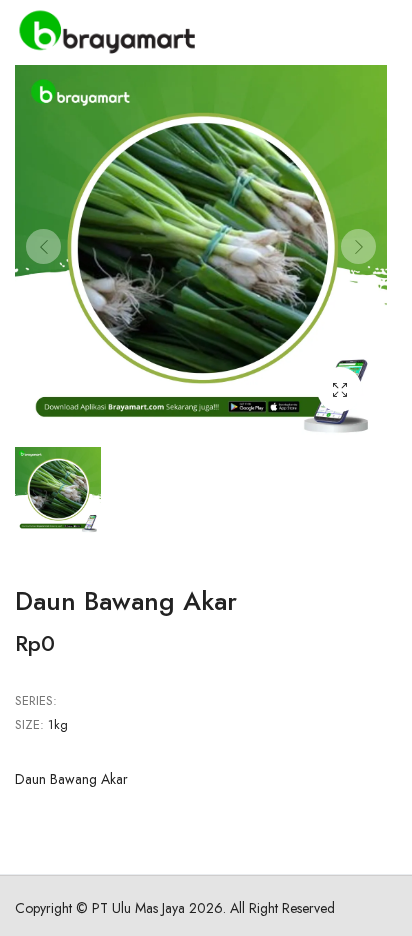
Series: (36, 700)
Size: (29, 724)
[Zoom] (339, 389)
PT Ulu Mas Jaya (138, 908)
